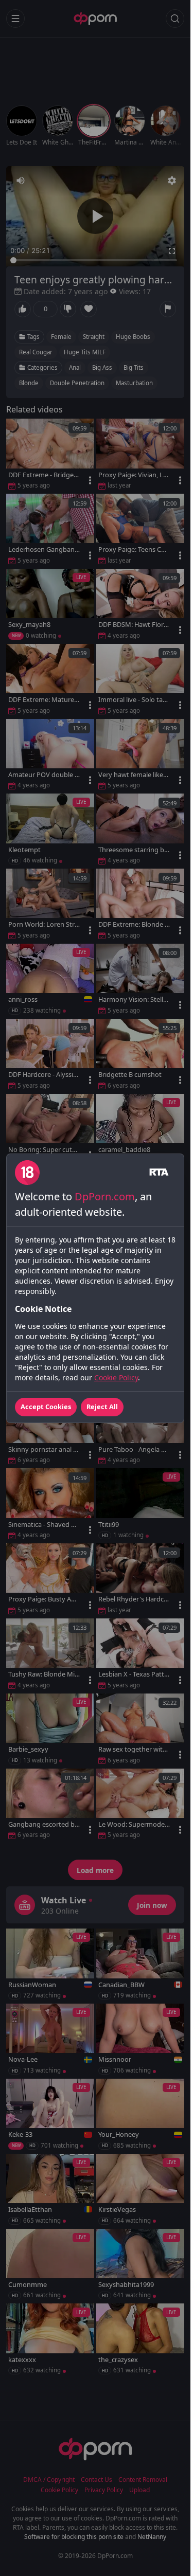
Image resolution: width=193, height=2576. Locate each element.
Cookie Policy (116, 1377)
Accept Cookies (46, 1407)
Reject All (102, 1407)
